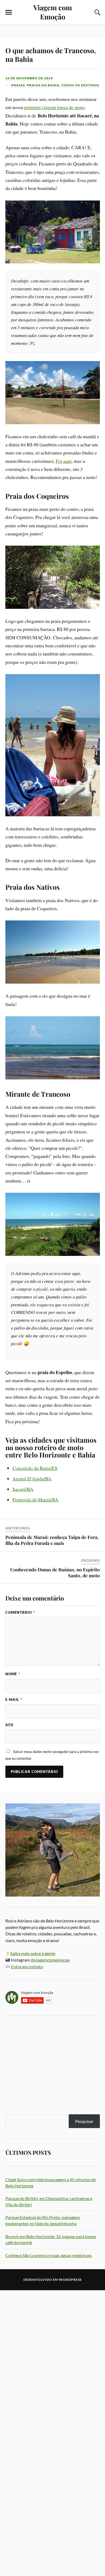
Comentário (20, 1612)
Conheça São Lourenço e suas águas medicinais (49, 2255)
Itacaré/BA (23, 1489)
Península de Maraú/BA (35, 1500)
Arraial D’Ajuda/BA (32, 1479)
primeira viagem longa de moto (54, 107)
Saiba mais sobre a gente (33, 1953)
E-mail (14, 1700)
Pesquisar (84, 2121)
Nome (13, 1674)
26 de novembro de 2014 (29, 78)
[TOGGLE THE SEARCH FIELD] (97, 12)
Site (9, 1725)
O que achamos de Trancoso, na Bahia (51, 55)
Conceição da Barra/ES (35, 1468)
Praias (18, 85)
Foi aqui (64, 461)
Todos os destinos (80, 85)
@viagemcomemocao (50, 1960)
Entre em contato (27, 1967)
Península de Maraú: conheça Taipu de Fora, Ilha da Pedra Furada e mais (52, 1540)
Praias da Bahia (43, 85)
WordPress (70, 2280)
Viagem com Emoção (53, 12)
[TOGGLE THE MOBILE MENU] (9, 12)
